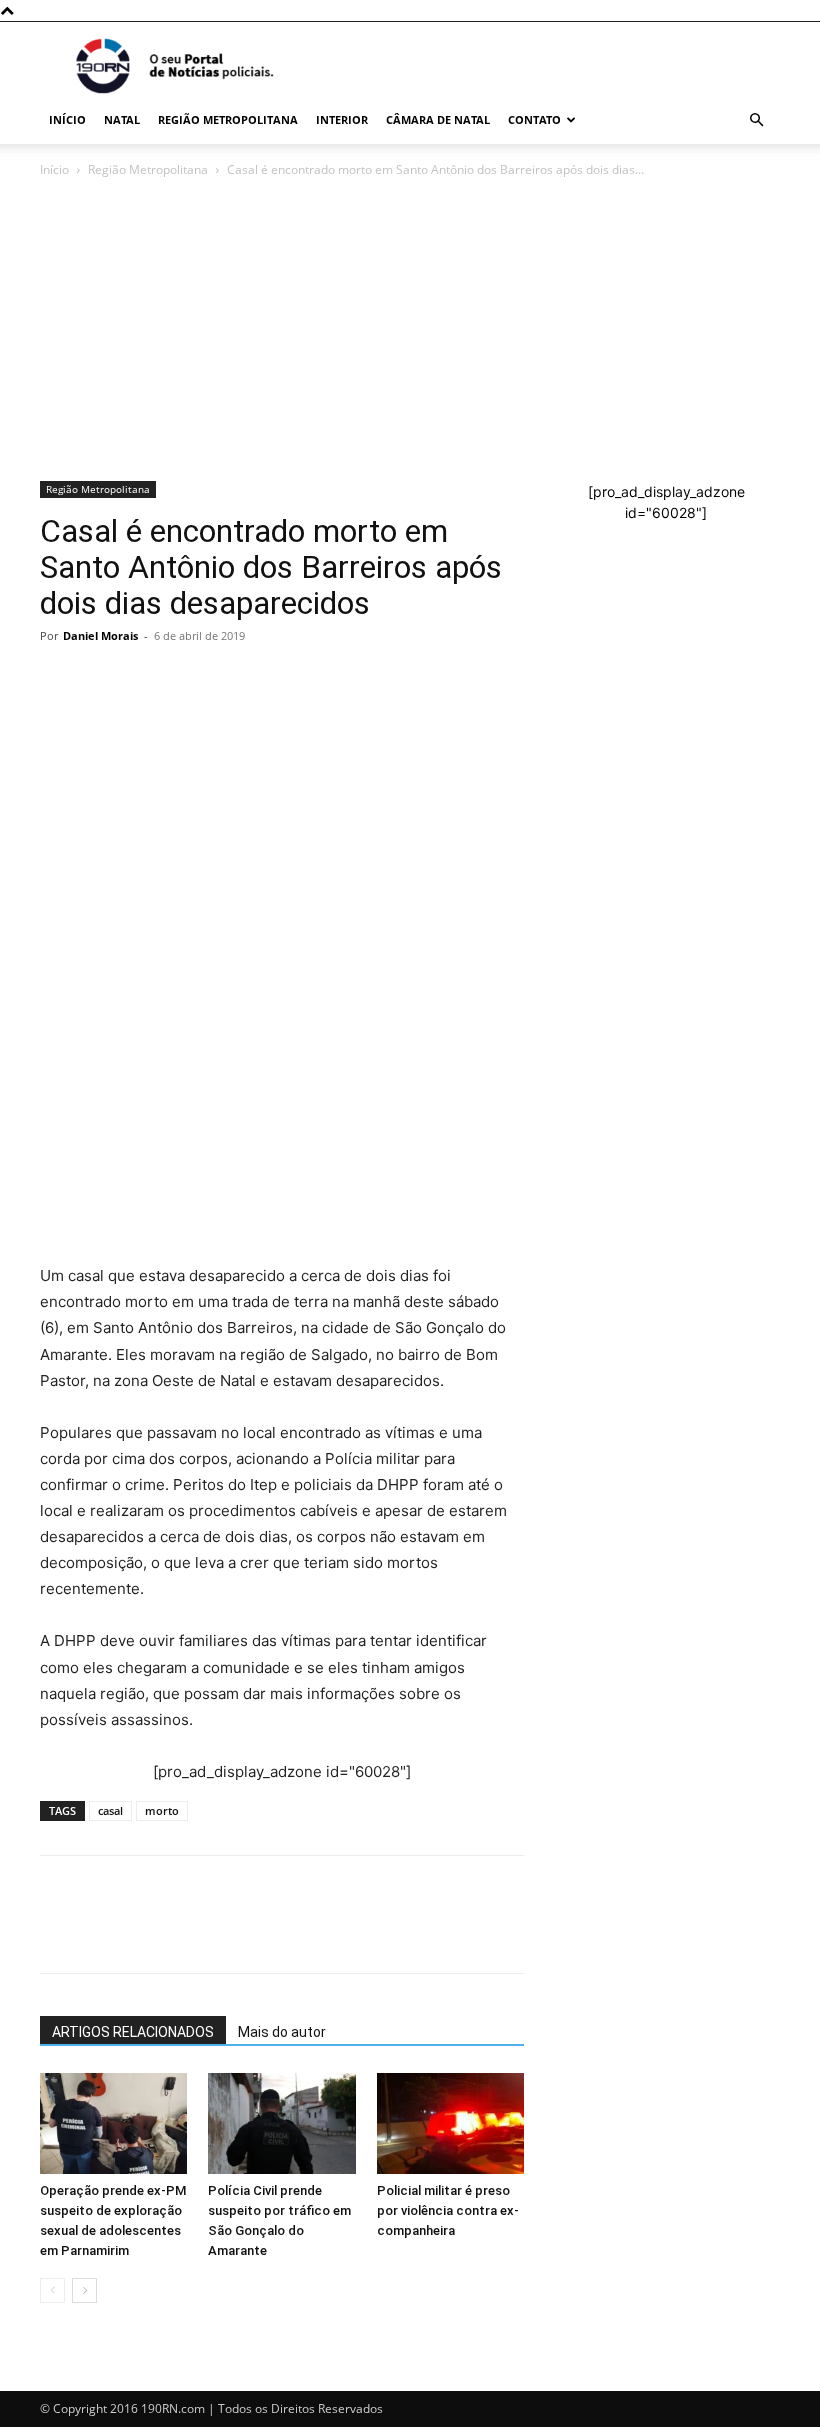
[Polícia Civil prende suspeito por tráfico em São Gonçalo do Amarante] (281, 2123)
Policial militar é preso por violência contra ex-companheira (448, 2210)
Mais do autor (282, 2032)
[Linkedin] (244, 681)
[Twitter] (152, 681)
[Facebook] (106, 681)
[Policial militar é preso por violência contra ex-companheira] (450, 2123)
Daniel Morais (100, 635)
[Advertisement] (410, 331)
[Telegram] (198, 681)
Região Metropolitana (228, 119)
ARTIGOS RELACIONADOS (133, 2032)
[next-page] (84, 2290)
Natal (122, 119)
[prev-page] (52, 2290)
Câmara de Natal (438, 119)
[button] (756, 120)
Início (67, 119)
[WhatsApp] (60, 681)
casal (110, 1810)
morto (162, 1810)
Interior (342, 119)
